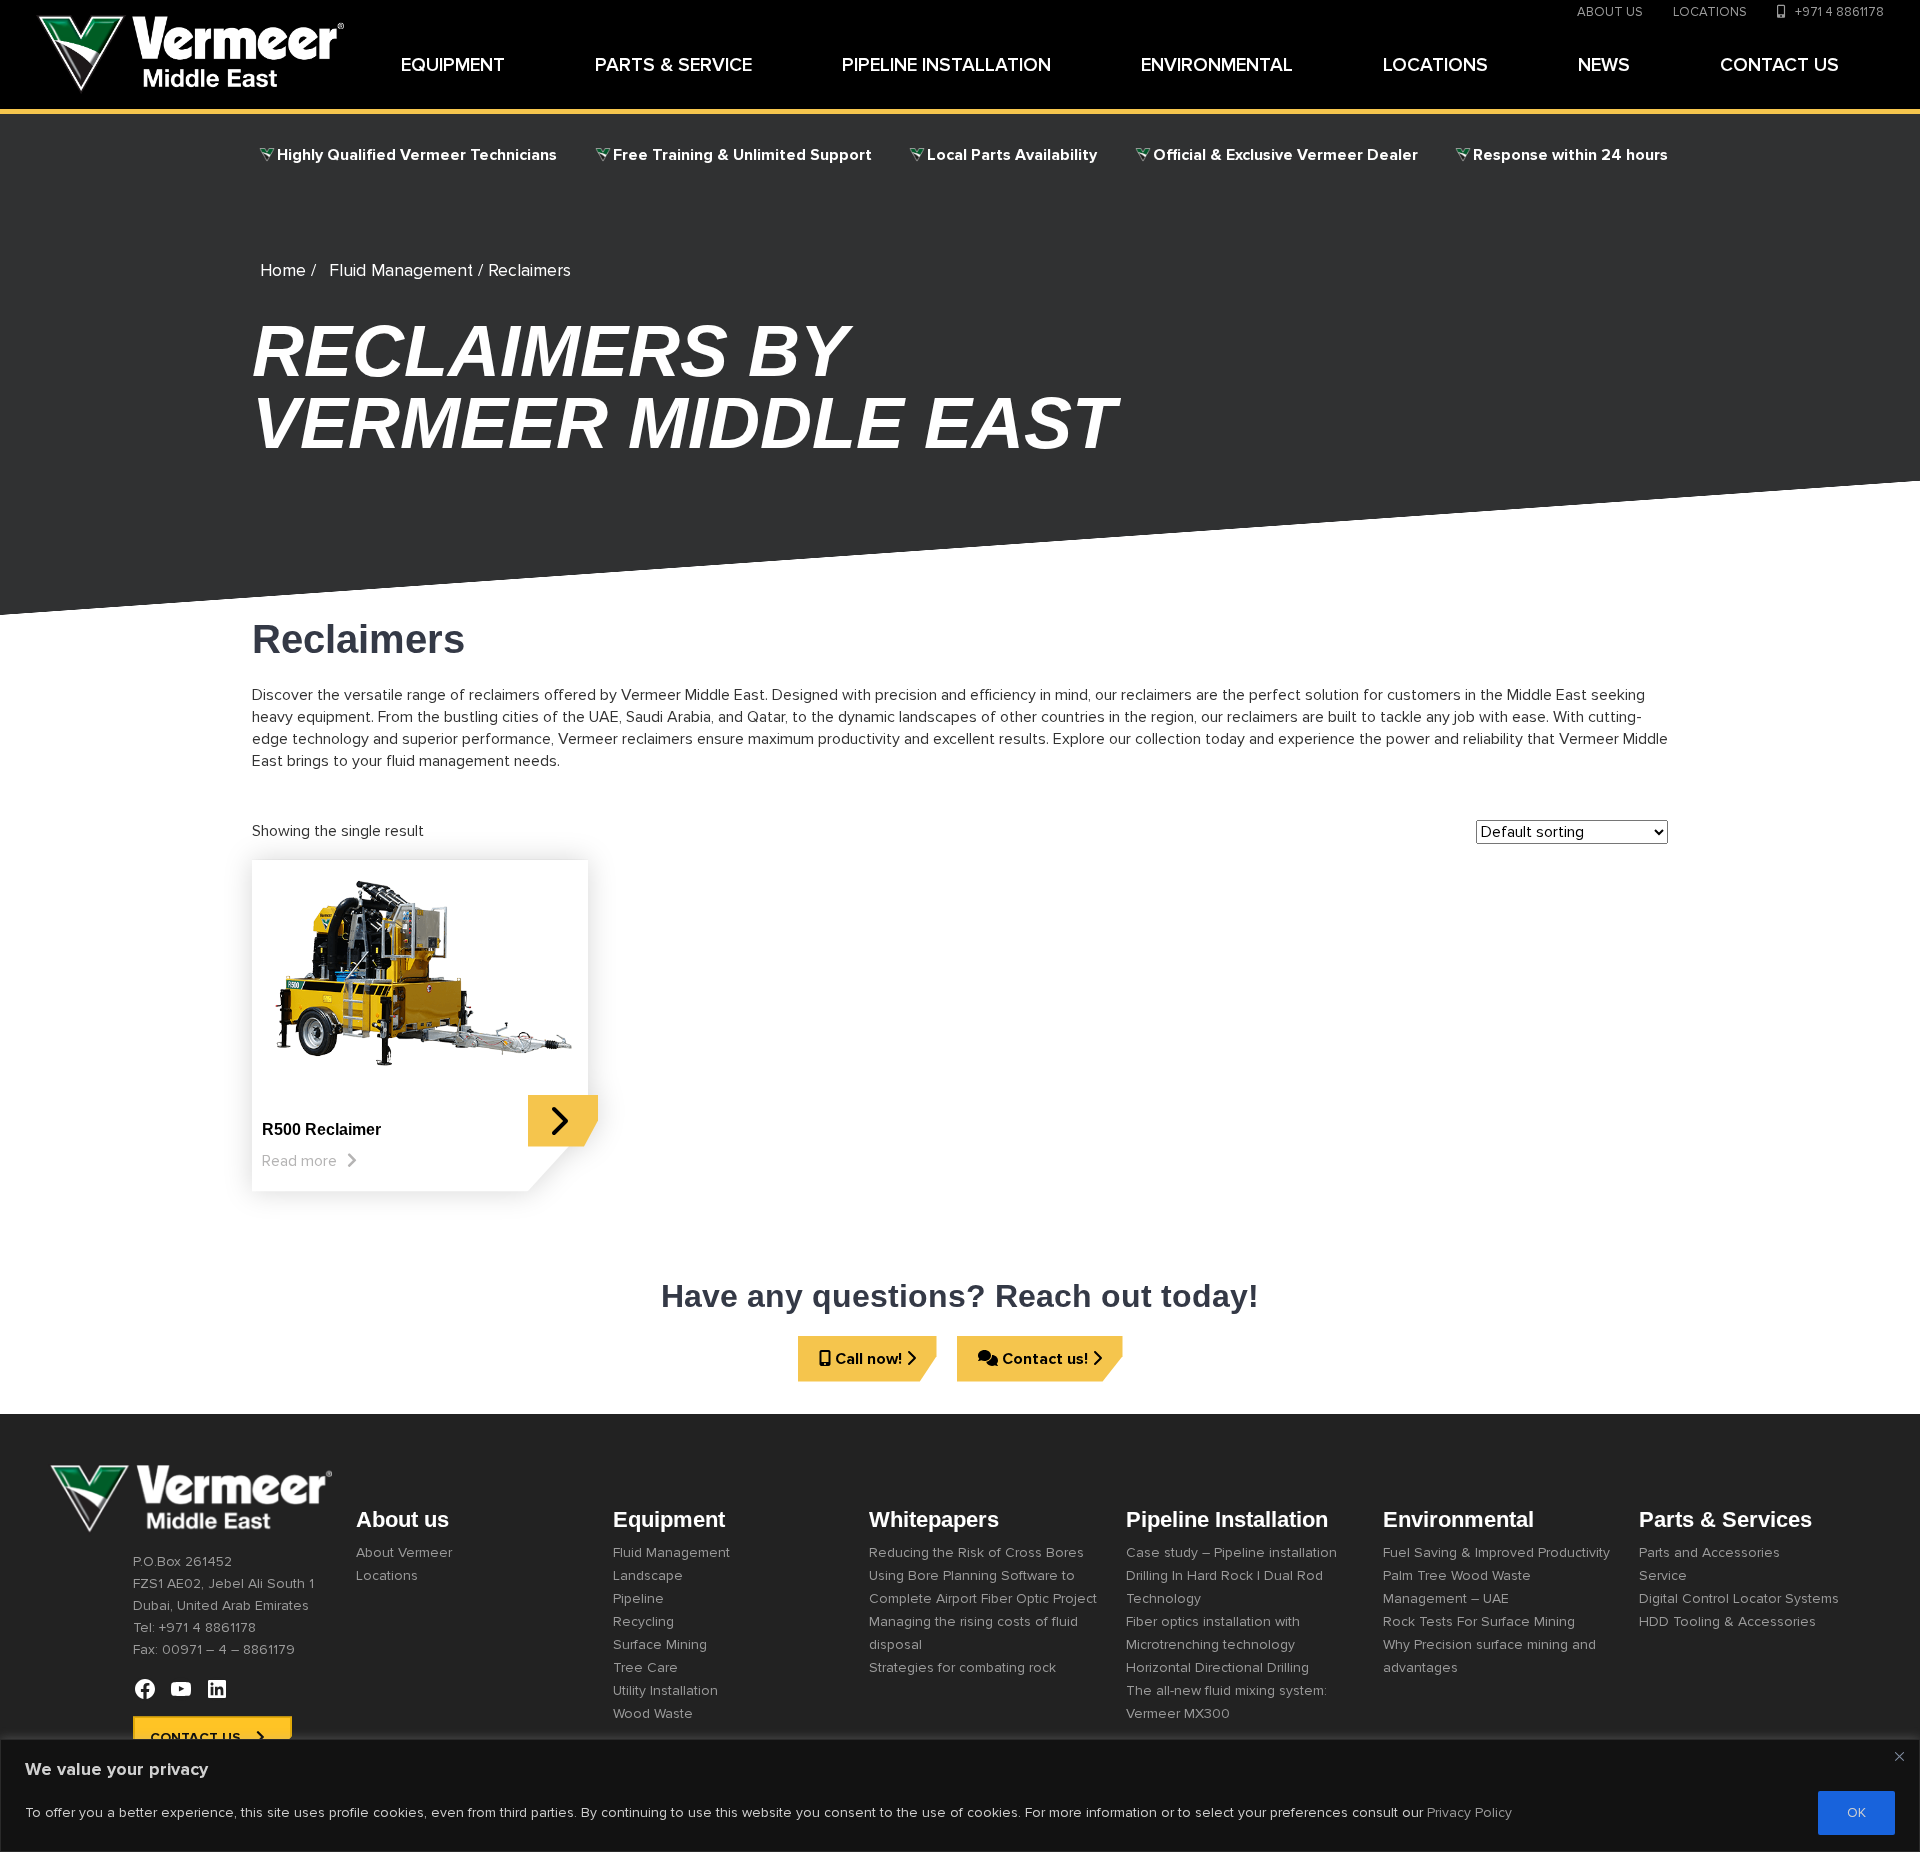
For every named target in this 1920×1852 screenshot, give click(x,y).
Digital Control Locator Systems (1739, 1598)
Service (1663, 1575)
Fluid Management (401, 270)
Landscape (648, 1575)
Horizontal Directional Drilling (1217, 1667)
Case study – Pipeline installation (1231, 1552)
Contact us (195, 1737)
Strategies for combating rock (962, 1667)
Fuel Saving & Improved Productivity (1496, 1552)
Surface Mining (660, 1644)
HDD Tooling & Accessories (1727, 1621)
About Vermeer (404, 1552)
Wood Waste (653, 1713)
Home (283, 270)
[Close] (1899, 1756)
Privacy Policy (1469, 1812)
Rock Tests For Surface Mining (1479, 1621)
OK (1856, 1812)
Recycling (643, 1621)
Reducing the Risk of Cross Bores (976, 1552)
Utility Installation (665, 1690)
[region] (960, 1795)
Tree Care (645, 1667)
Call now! (868, 1359)
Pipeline (638, 1598)
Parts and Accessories (1709, 1552)
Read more (299, 1160)
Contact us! (1045, 1359)
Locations (387, 1575)
